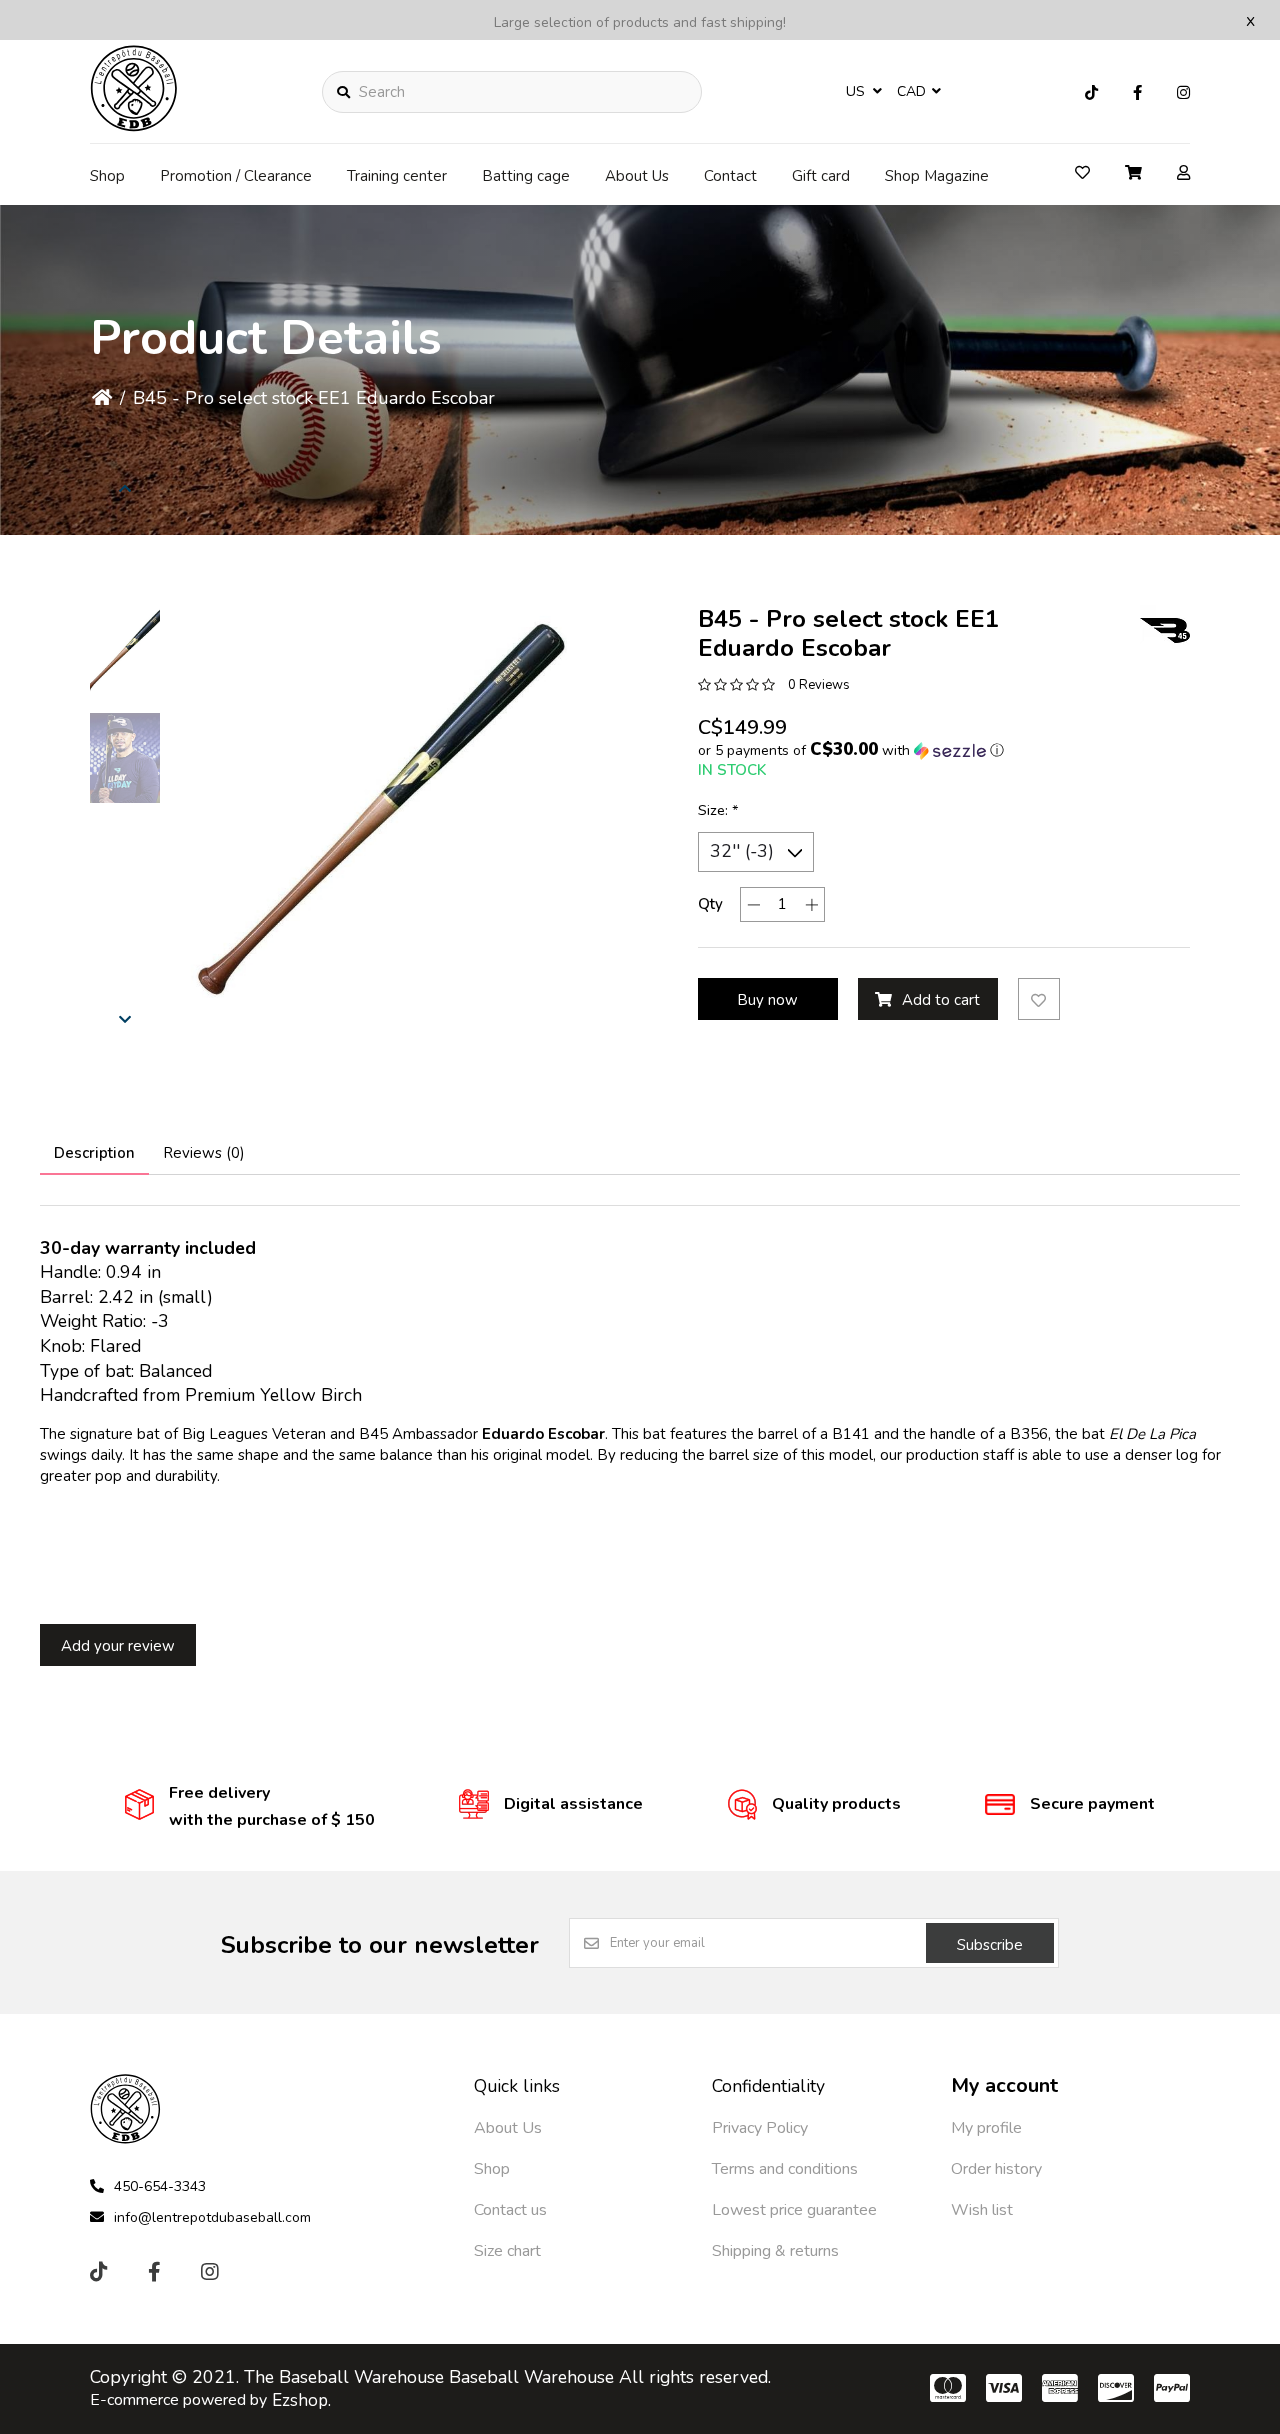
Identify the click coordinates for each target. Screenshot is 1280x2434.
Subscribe (990, 1945)
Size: (718, 810)
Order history (996, 2169)
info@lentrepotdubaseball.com (212, 2217)
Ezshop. (301, 2400)
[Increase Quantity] (811, 904)
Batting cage (526, 176)
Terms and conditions (785, 2169)
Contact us (510, 2210)
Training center (397, 176)
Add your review (118, 1646)
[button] (125, 650)
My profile (986, 2128)
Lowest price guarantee (794, 2210)
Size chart (507, 2251)
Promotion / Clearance (236, 176)
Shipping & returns (775, 2251)
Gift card (821, 176)
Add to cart (941, 1000)
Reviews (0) (204, 1153)
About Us (637, 176)
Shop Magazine (937, 176)
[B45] (1165, 630)
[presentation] (125, 488)
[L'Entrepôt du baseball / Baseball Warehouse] (134, 126)
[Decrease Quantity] (753, 904)
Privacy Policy (760, 2128)
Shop (107, 176)
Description (94, 1153)
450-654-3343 (160, 2186)
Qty (710, 904)
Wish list (982, 2210)
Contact (730, 176)
